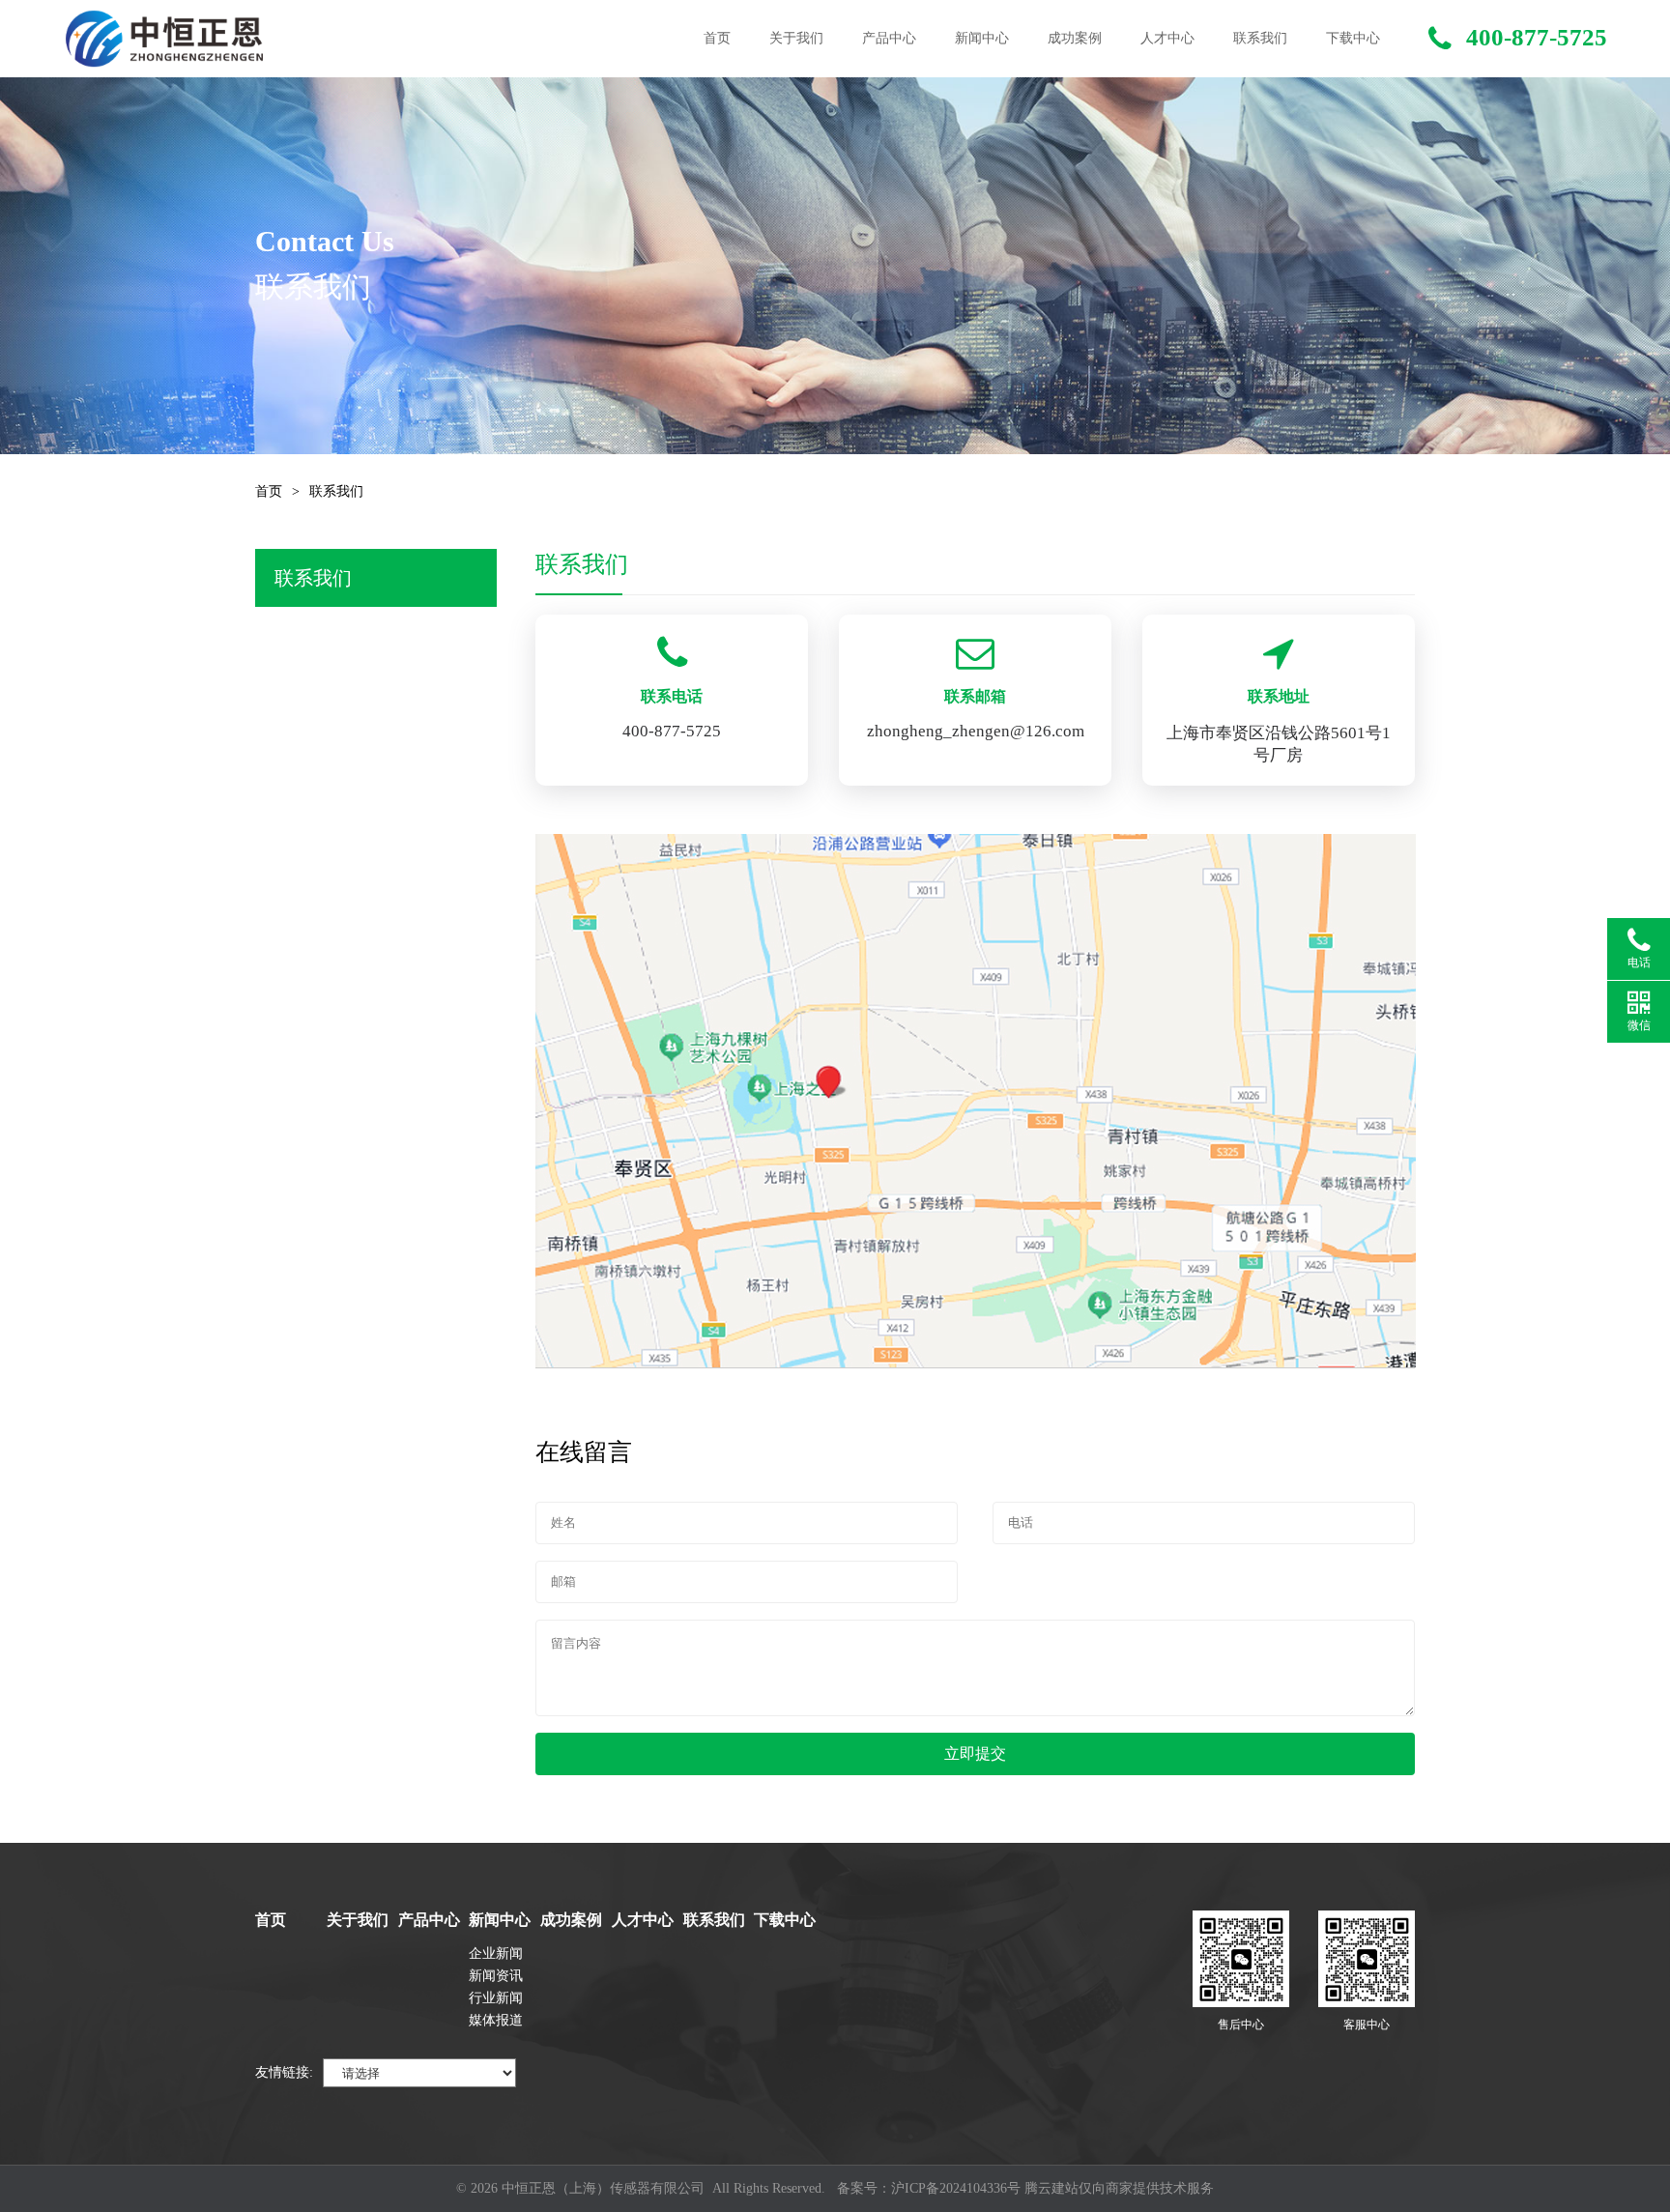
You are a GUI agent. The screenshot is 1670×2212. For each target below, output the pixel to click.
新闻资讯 (496, 1976)
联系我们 (1260, 38)
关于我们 (796, 38)
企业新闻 (496, 1953)
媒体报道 (496, 2020)
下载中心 (1353, 38)
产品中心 (889, 38)
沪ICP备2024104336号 (956, 2188)
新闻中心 (982, 38)
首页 (717, 38)
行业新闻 (496, 1998)
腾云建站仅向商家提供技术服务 (1119, 2188)
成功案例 (1075, 38)
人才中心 (1167, 38)
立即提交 (975, 1753)
